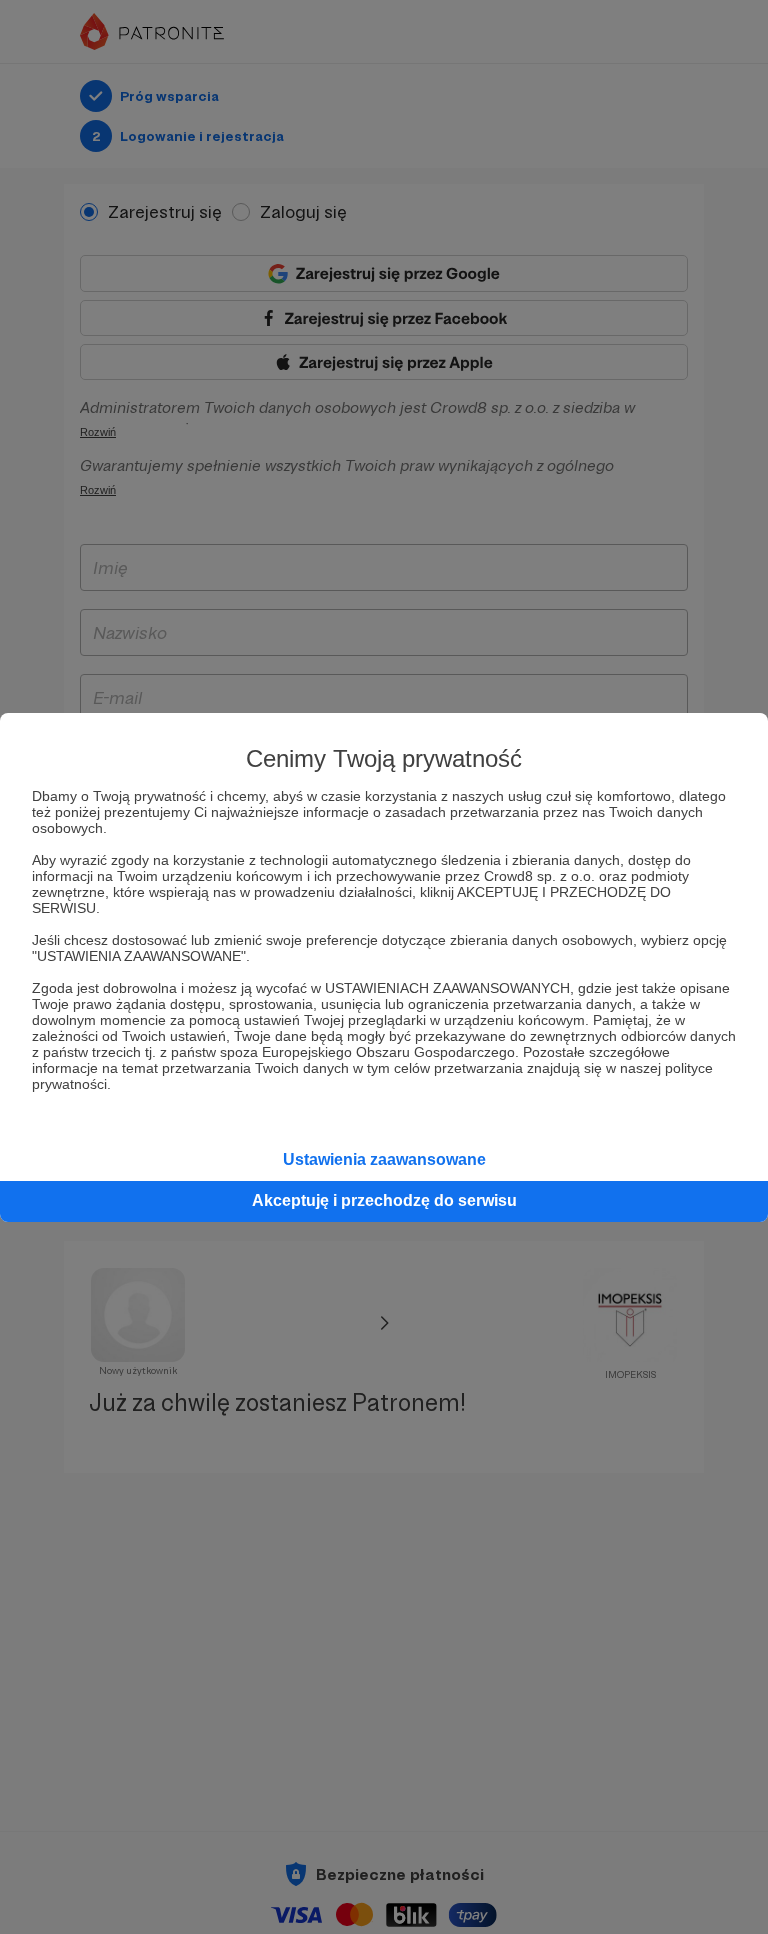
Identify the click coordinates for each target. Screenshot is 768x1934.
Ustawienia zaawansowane (384, 1159)
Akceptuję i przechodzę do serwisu (384, 1200)
